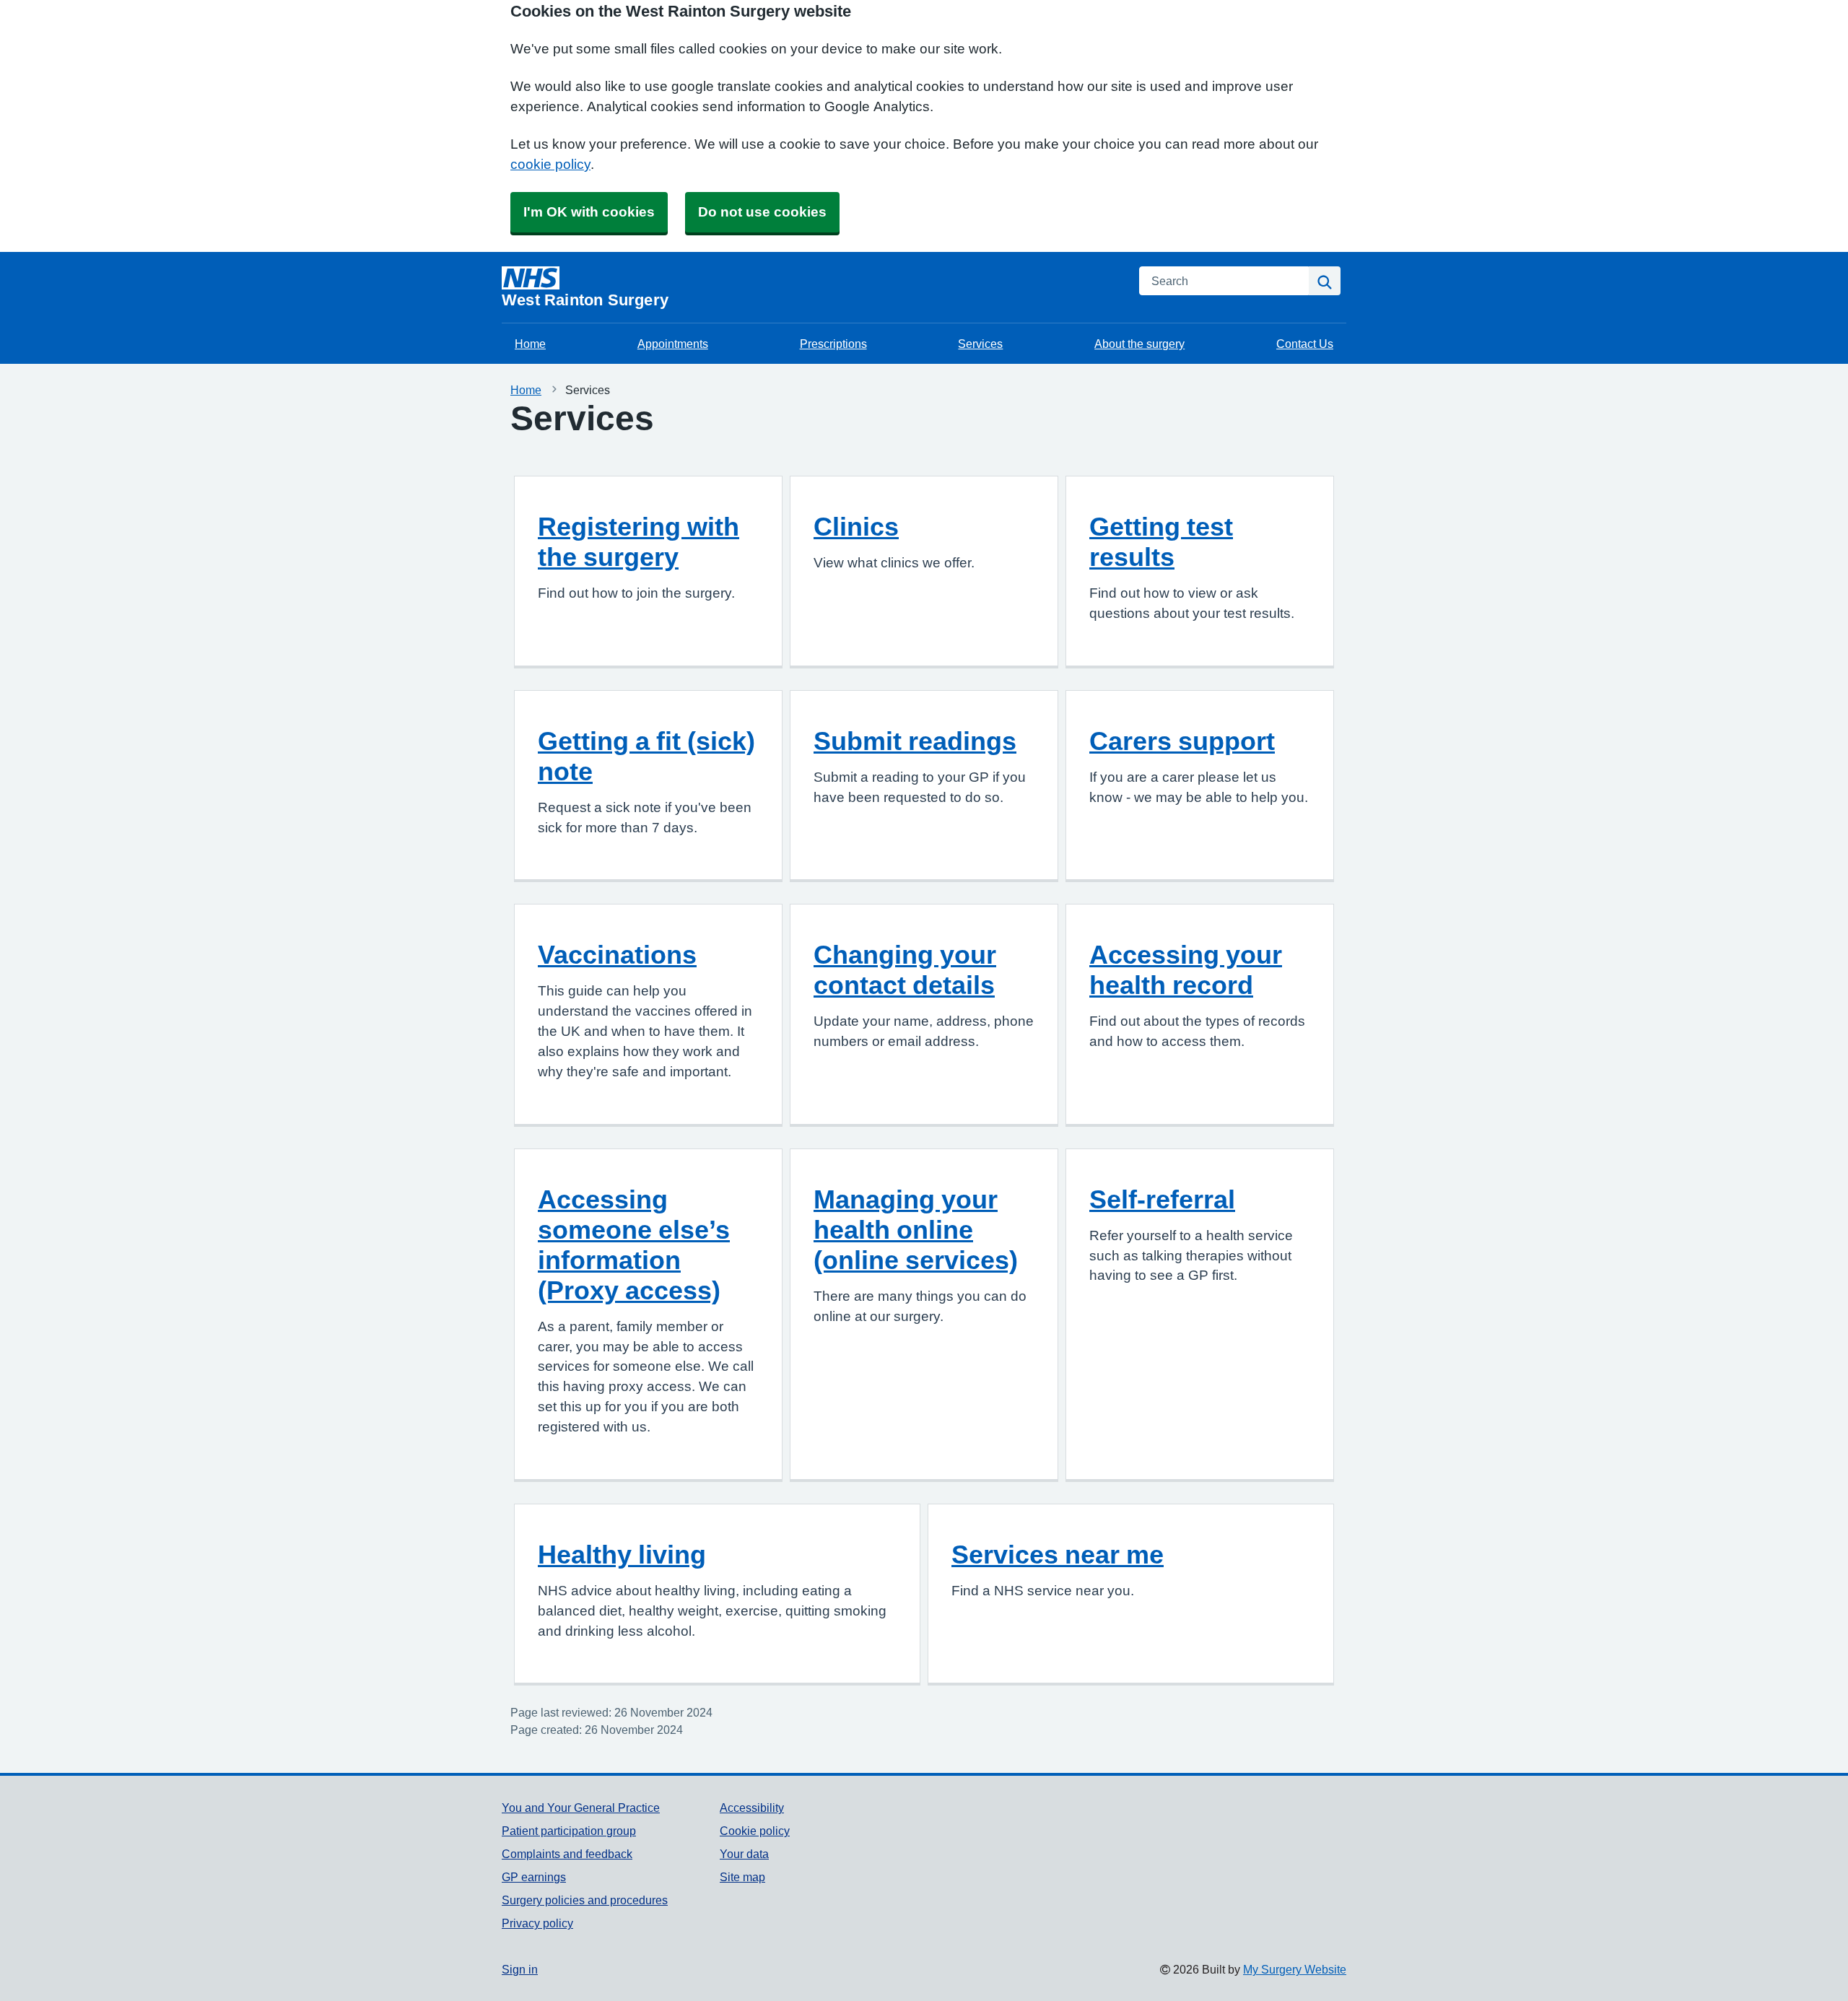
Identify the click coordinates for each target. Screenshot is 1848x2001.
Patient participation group (569, 1831)
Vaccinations (617, 954)
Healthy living (622, 1554)
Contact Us (1305, 344)
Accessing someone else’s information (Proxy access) (634, 1244)
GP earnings (534, 1877)
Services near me (1058, 1554)
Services (980, 344)
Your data (744, 1854)
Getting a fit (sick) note (646, 756)
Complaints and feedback (567, 1854)
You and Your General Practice (581, 1808)
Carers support (1182, 741)
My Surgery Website (1295, 1969)
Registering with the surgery (638, 541)
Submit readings (915, 741)
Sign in (520, 1969)
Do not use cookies (762, 212)
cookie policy (550, 164)
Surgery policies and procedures (585, 1900)
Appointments (673, 344)
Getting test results (1161, 541)
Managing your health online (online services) (916, 1229)
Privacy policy (537, 1923)
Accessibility (752, 1808)
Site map (742, 1877)
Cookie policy (755, 1831)
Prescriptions (833, 344)
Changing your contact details (905, 969)
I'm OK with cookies (589, 212)
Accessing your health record (1186, 969)
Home (530, 344)
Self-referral (1162, 1199)
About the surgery (1139, 344)
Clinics (856, 526)
